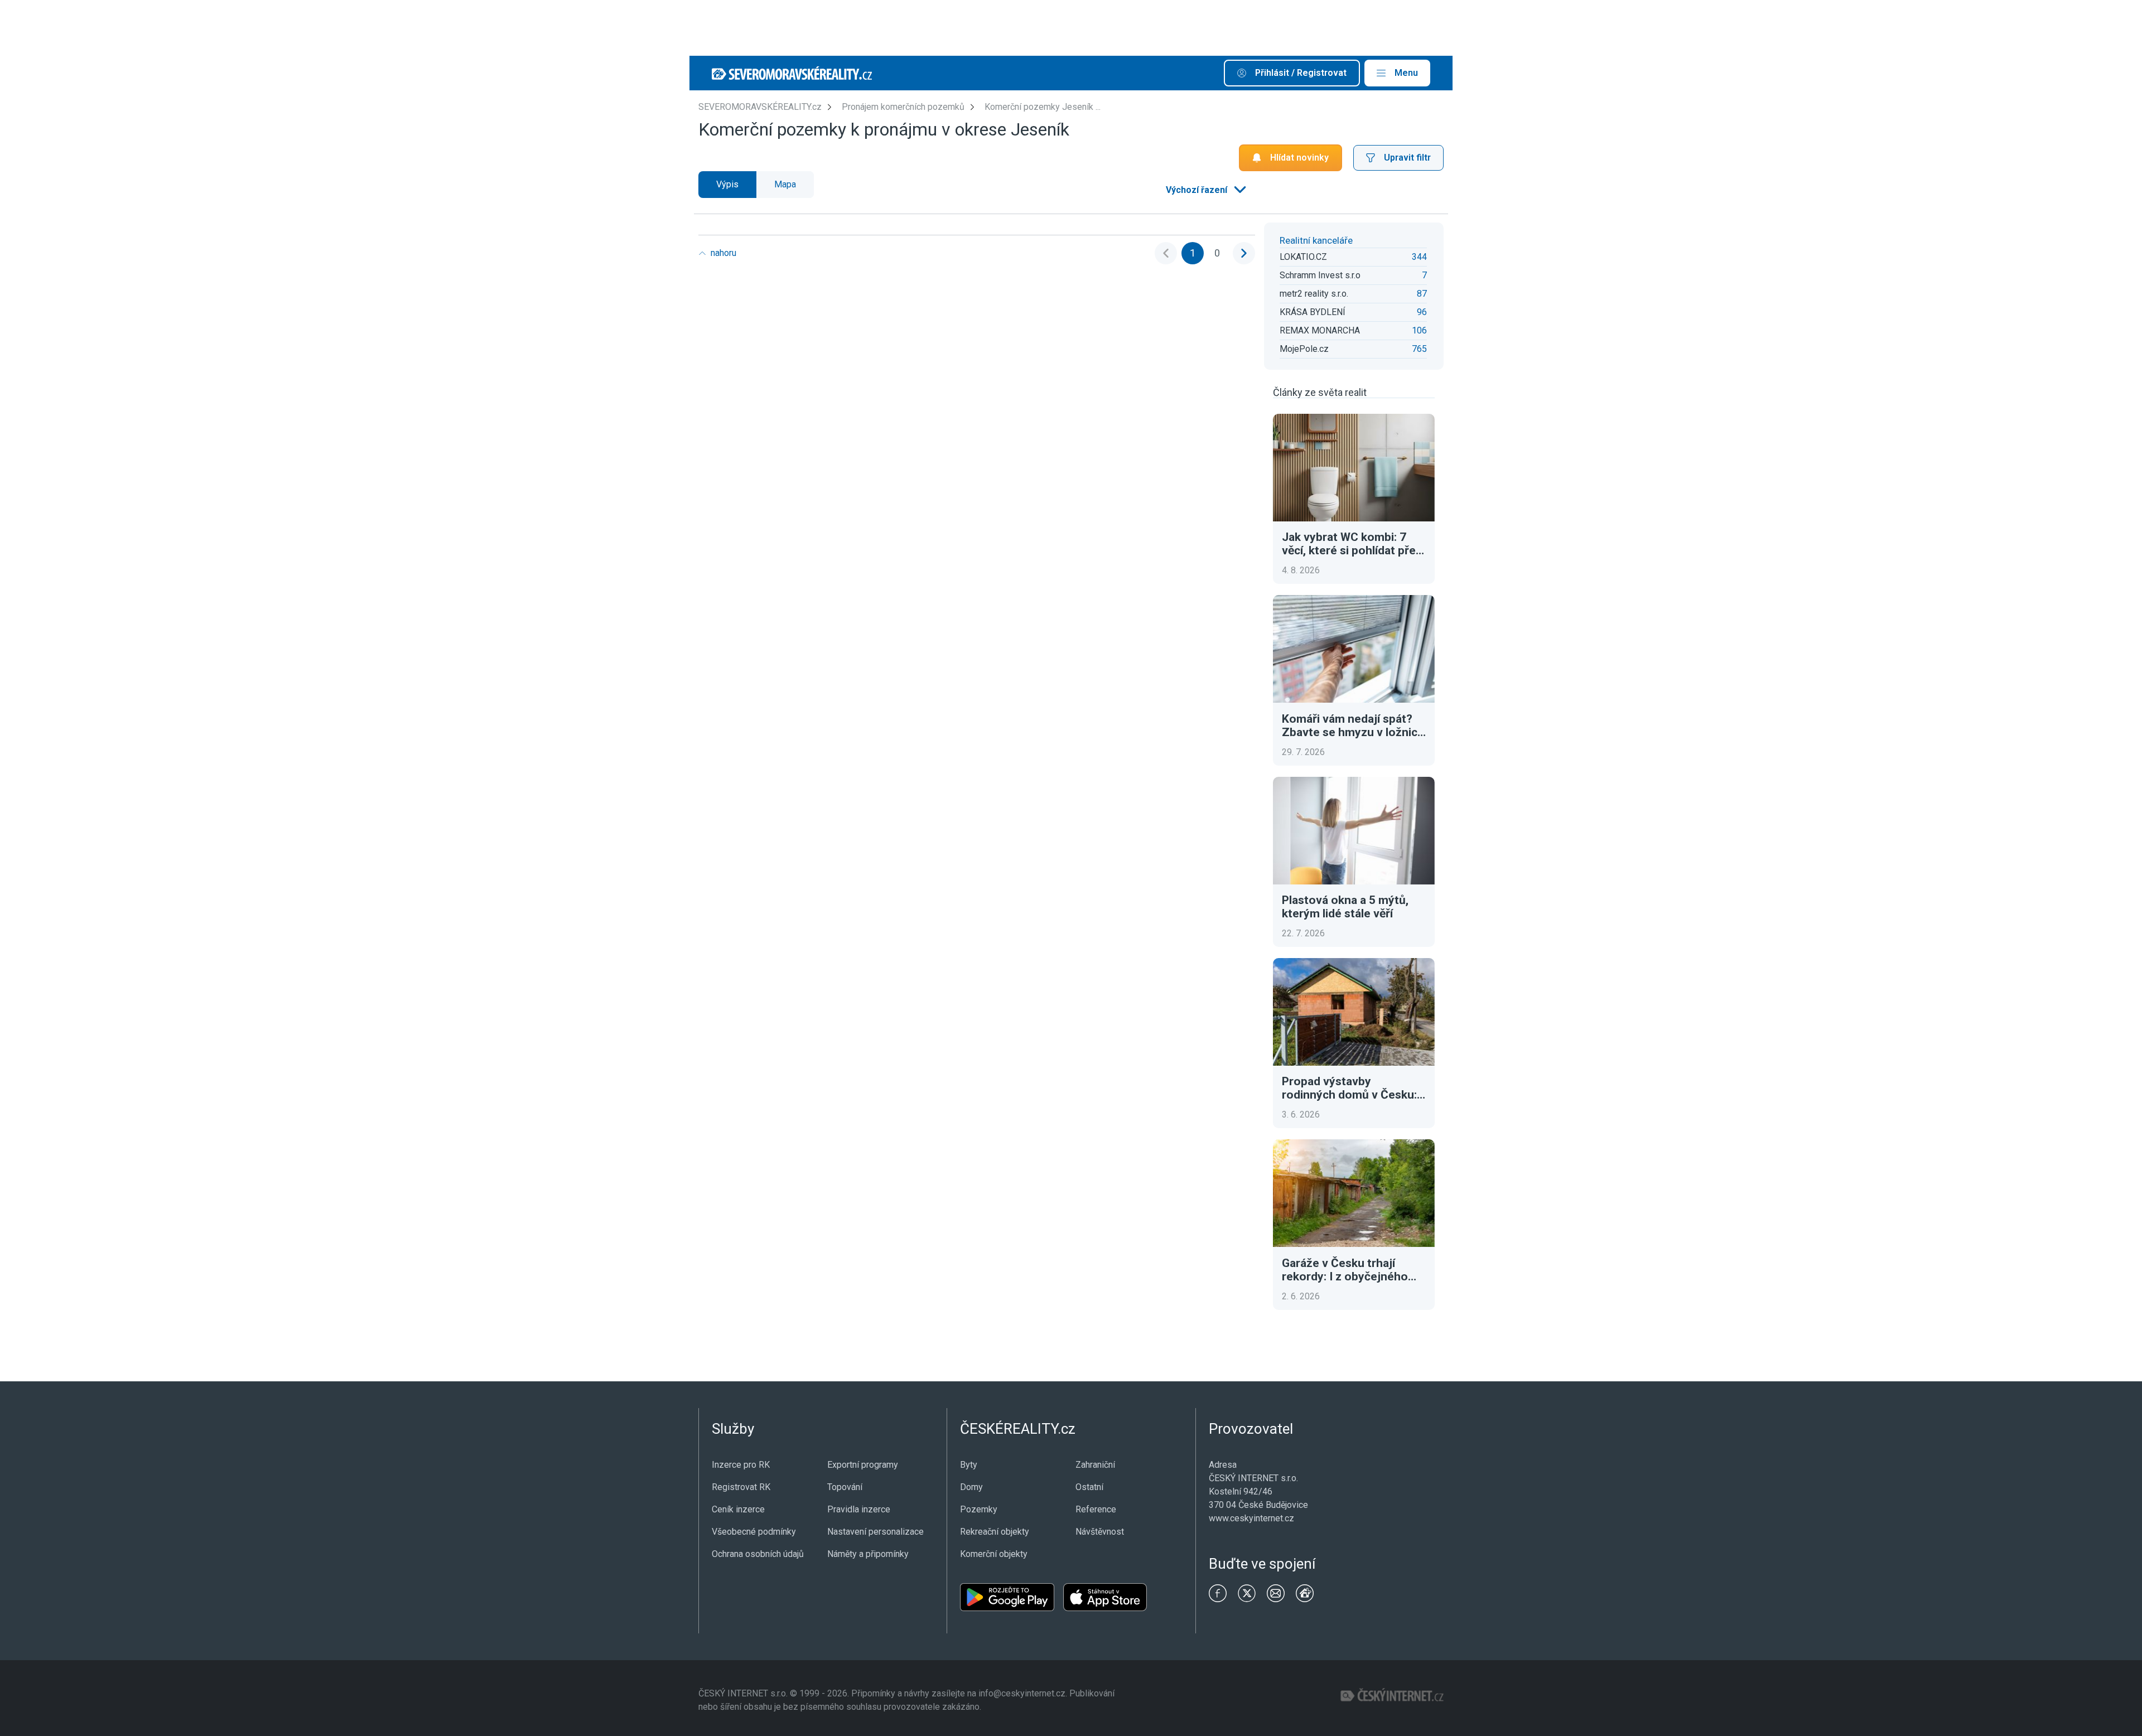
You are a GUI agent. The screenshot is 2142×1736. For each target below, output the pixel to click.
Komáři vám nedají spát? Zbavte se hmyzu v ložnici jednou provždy (1351, 726)
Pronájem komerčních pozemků (903, 107)
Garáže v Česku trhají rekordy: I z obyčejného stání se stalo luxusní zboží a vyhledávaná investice (1354, 1270)
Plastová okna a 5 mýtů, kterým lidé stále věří (1345, 907)
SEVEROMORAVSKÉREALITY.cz (760, 107)
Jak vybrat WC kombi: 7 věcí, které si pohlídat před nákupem (1352, 544)
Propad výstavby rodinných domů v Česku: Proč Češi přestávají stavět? (1349, 1088)
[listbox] (1205, 190)
